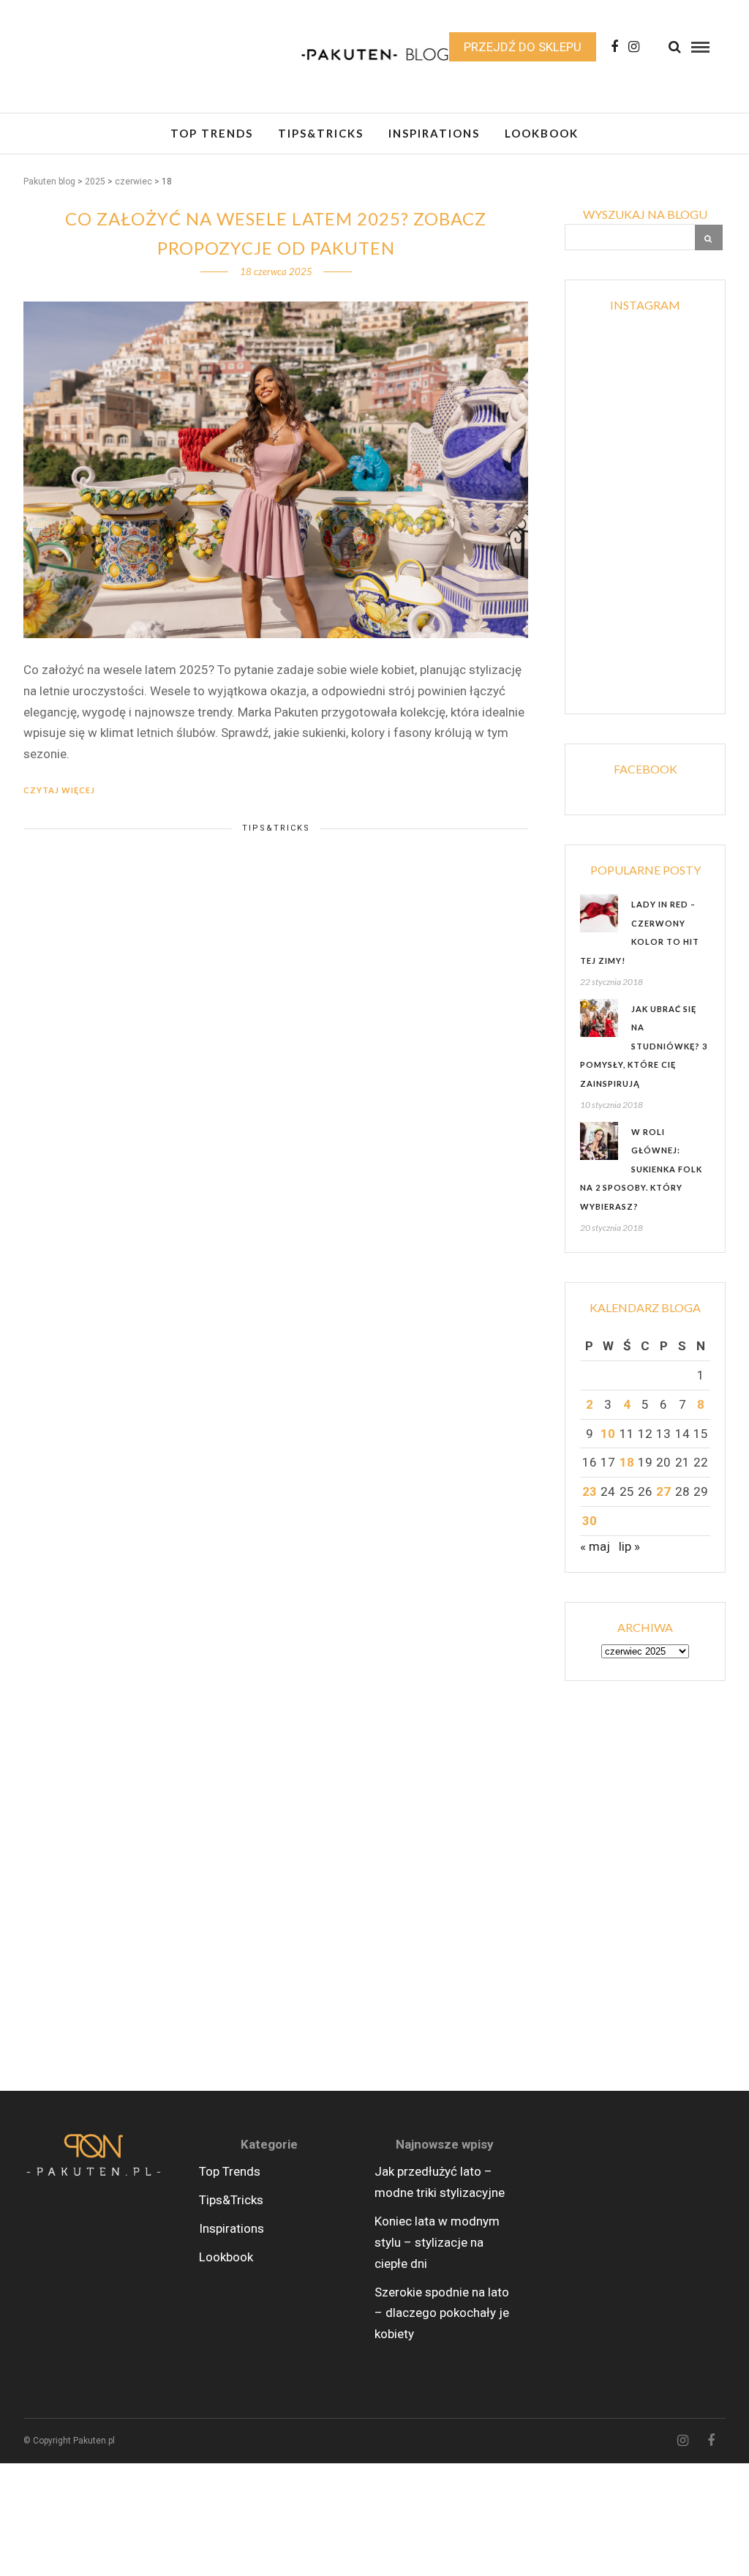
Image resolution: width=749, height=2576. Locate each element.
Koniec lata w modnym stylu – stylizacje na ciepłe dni (437, 2242)
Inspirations (434, 133)
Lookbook (542, 133)
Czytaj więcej (59, 790)
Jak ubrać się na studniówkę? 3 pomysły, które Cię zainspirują (644, 1046)
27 (663, 1491)
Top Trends (212, 133)
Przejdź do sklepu (523, 47)
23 (590, 1491)
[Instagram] (634, 47)
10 (608, 1434)
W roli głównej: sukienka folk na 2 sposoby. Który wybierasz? (641, 1169)
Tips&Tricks (321, 133)
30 (590, 1521)
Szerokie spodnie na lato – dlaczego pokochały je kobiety (442, 2313)
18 (627, 1462)
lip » (629, 1546)
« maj (595, 1546)
